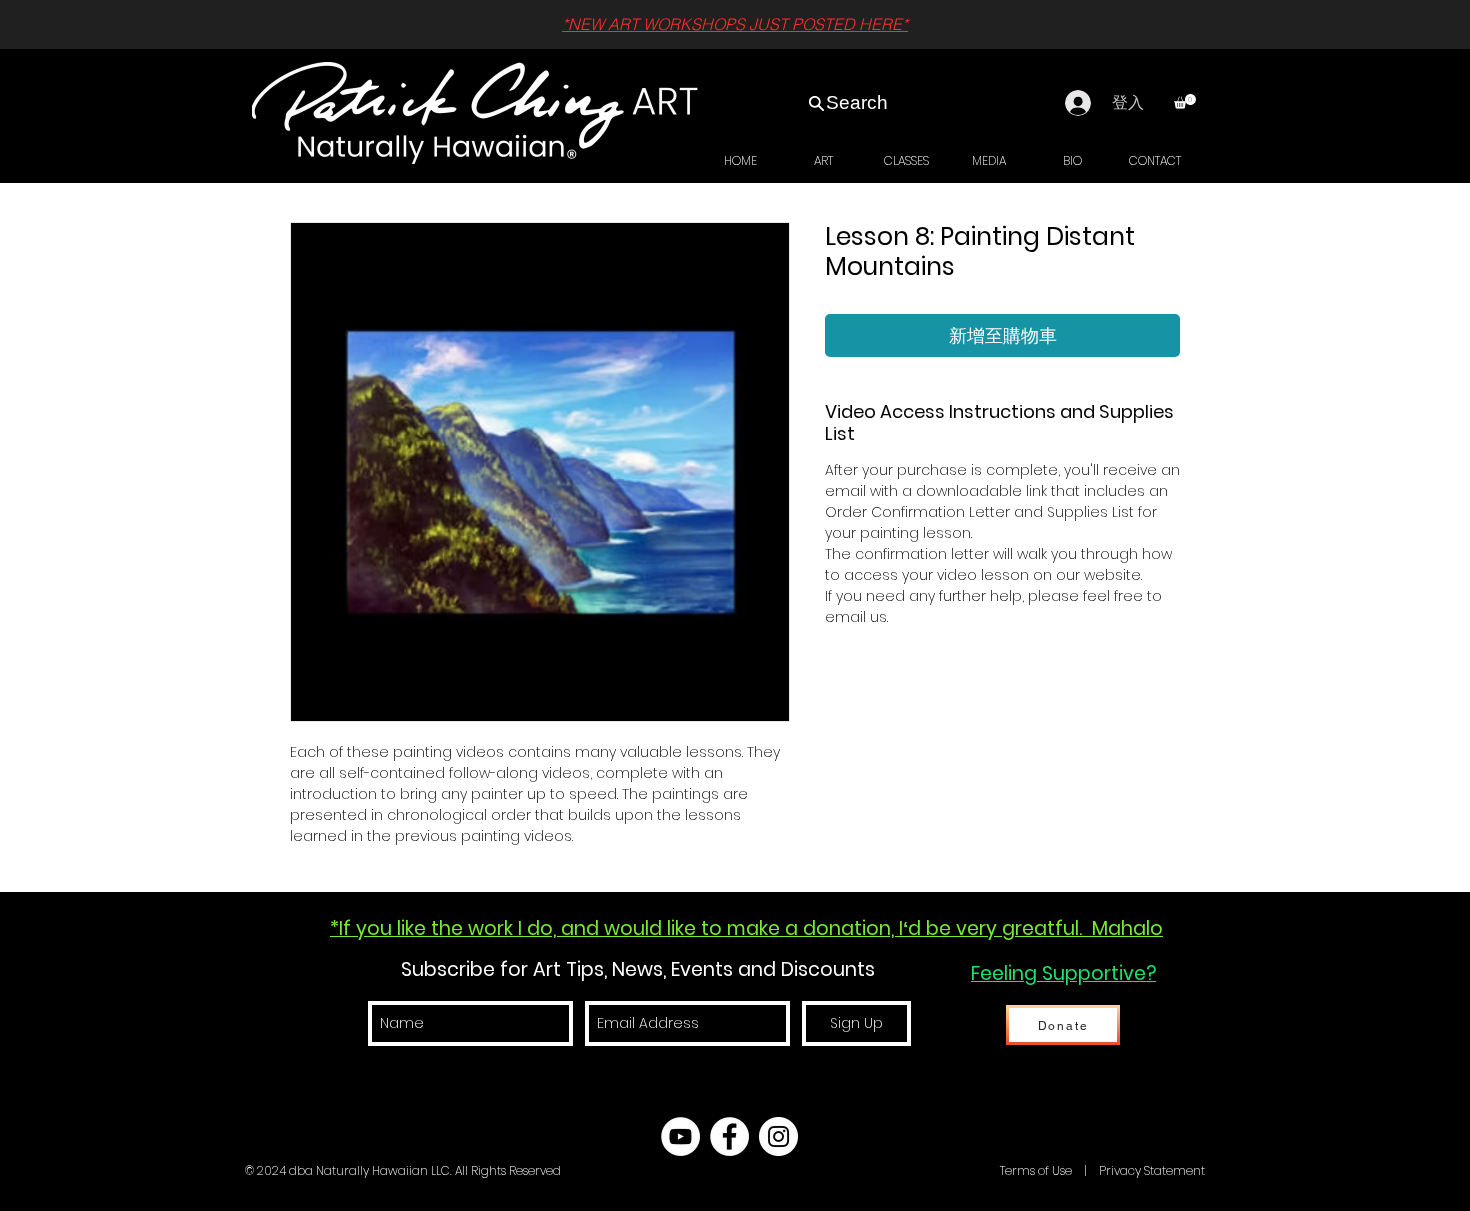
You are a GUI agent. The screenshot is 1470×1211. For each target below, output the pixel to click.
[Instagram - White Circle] (778, 1136)
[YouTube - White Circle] (680, 1136)
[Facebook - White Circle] (729, 1136)
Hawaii (977, 1170)
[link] (1185, 101)
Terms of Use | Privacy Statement (1101, 1170)
